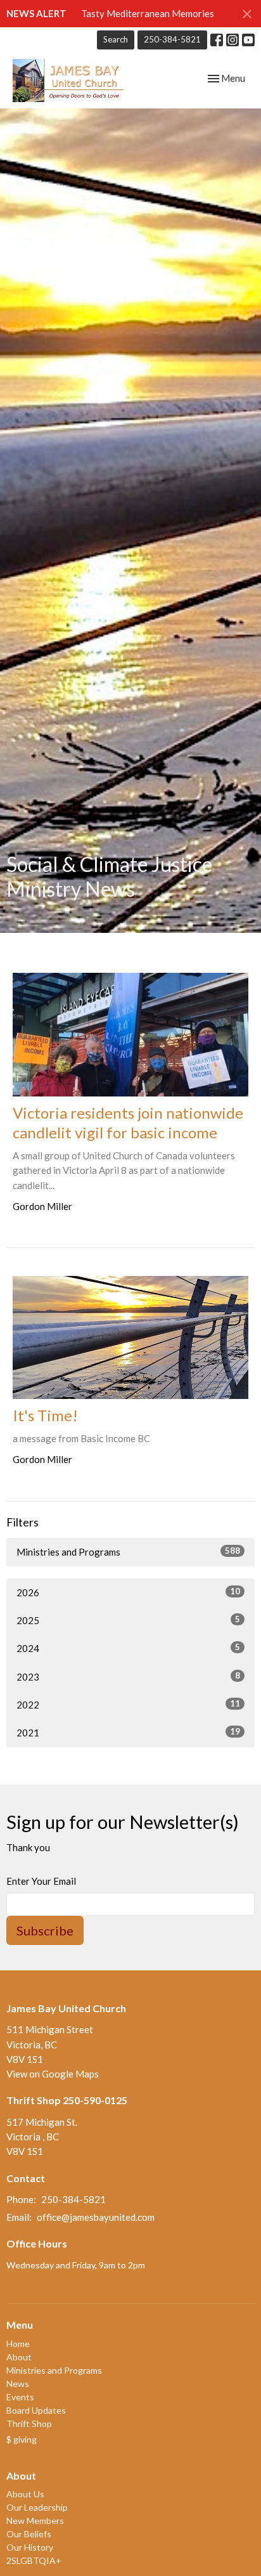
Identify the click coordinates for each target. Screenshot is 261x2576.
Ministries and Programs (128, 1551)
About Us (25, 2494)
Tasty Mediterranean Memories (148, 13)
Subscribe (45, 1930)
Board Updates (36, 2410)
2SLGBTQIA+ (34, 2560)
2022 (128, 1704)
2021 (128, 1732)
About (19, 2357)
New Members (35, 2521)
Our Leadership (37, 2507)
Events (20, 2397)
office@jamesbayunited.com (96, 2217)
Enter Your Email (41, 1881)
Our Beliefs (29, 2534)
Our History (30, 2547)
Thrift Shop (29, 2423)
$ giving (22, 2439)
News (18, 2384)
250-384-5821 (172, 39)
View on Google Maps (53, 2074)
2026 (128, 1592)
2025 (128, 1620)
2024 (128, 1648)
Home (18, 2344)
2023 (128, 1676)
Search (116, 39)
